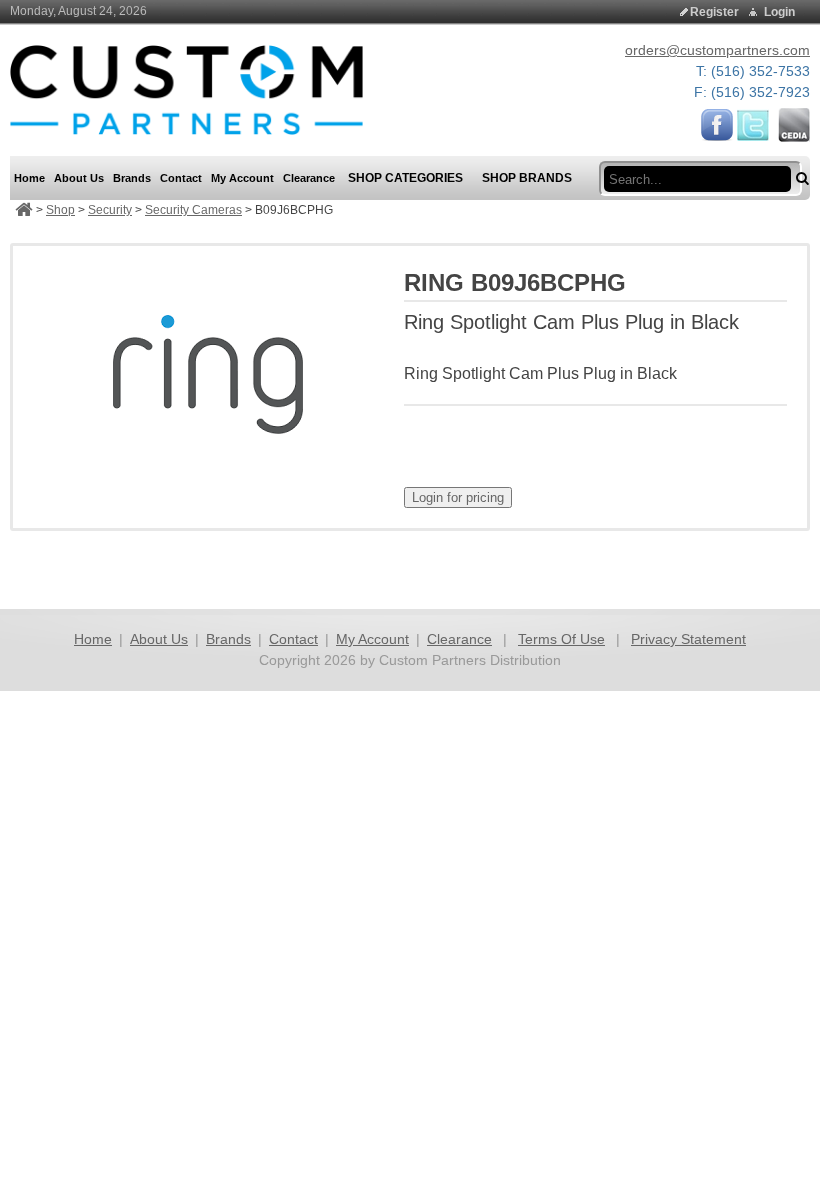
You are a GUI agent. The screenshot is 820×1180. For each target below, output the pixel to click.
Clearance (459, 639)
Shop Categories (405, 178)
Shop (60, 210)
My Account (372, 639)
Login (779, 12)
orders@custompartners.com (717, 50)
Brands (228, 639)
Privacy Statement (688, 639)
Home (93, 639)
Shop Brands (527, 178)
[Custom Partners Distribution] (186, 89)
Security (110, 210)
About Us (159, 639)
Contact (293, 639)
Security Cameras (193, 210)
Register (714, 12)
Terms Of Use (561, 639)
